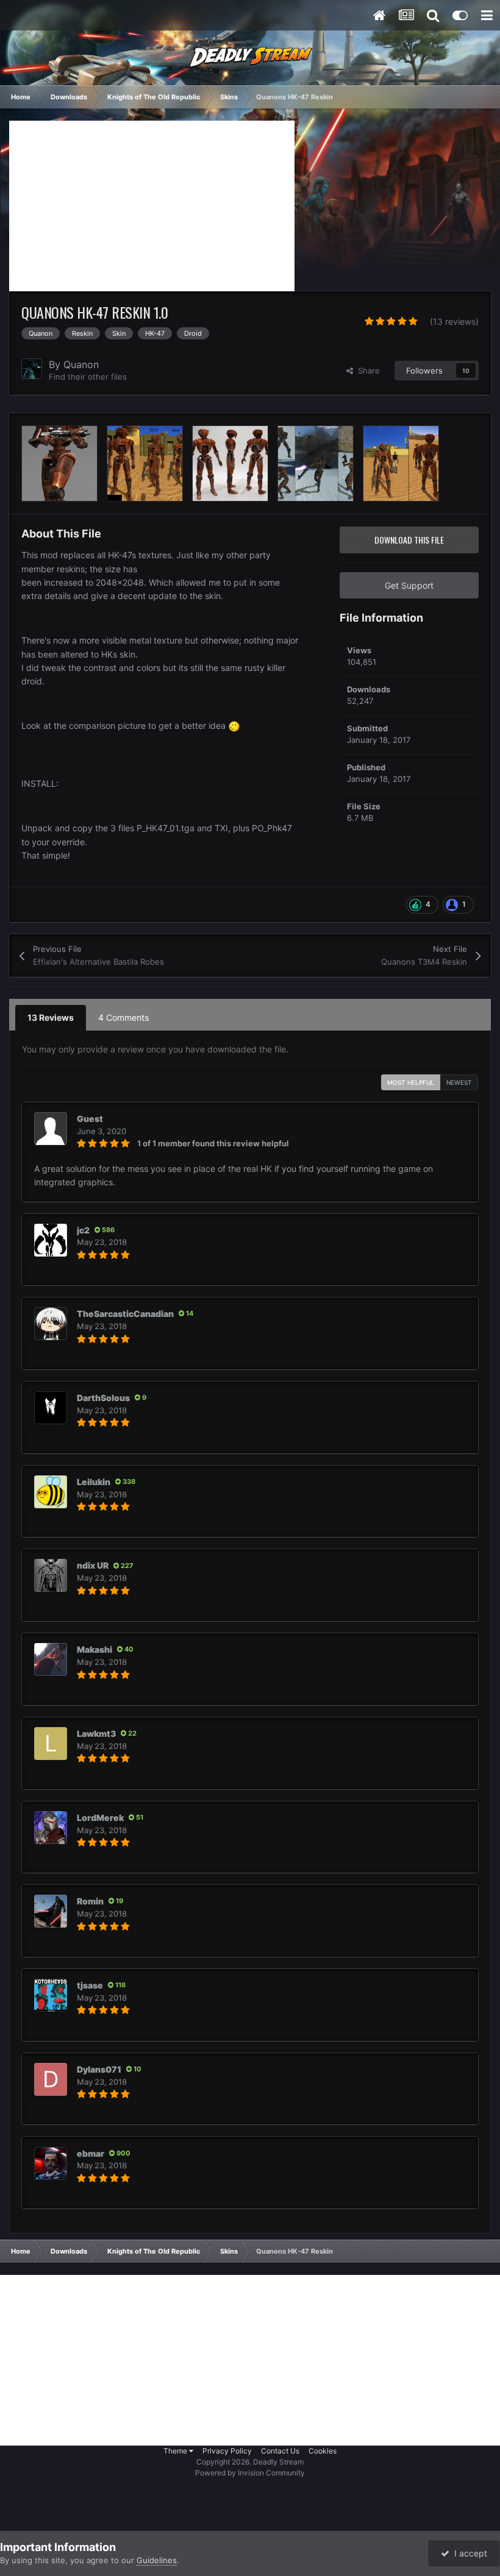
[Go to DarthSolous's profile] (51, 1408)
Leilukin (94, 1482)
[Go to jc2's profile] (51, 1240)
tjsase (90, 1985)
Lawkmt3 (96, 1733)
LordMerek (100, 1818)
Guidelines (157, 2560)
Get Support (409, 585)
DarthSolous (103, 1398)
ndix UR (93, 1565)
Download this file (409, 540)
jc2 (83, 1230)
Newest (459, 1082)
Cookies (323, 2451)
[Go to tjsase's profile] (51, 1995)
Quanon (81, 364)
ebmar (91, 2153)
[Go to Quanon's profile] (32, 369)
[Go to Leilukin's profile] (51, 1492)
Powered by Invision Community (250, 2473)
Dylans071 (99, 2069)
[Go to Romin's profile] (51, 1911)
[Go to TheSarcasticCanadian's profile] (51, 1324)
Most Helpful (411, 1082)
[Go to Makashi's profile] (51, 1659)
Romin (90, 1901)
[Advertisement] (152, 206)
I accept (468, 2553)
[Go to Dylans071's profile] (51, 2079)
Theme (176, 2451)
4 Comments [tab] (123, 1017)
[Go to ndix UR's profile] (51, 1575)
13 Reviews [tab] (51, 1017)
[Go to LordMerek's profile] (51, 1828)
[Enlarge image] (234, 726)
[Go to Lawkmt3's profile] (51, 1744)
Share (366, 371)
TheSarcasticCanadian (125, 1314)
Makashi (95, 1649)
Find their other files (88, 377)
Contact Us (280, 2451)
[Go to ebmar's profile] (51, 2163)
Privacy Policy (227, 2451)
